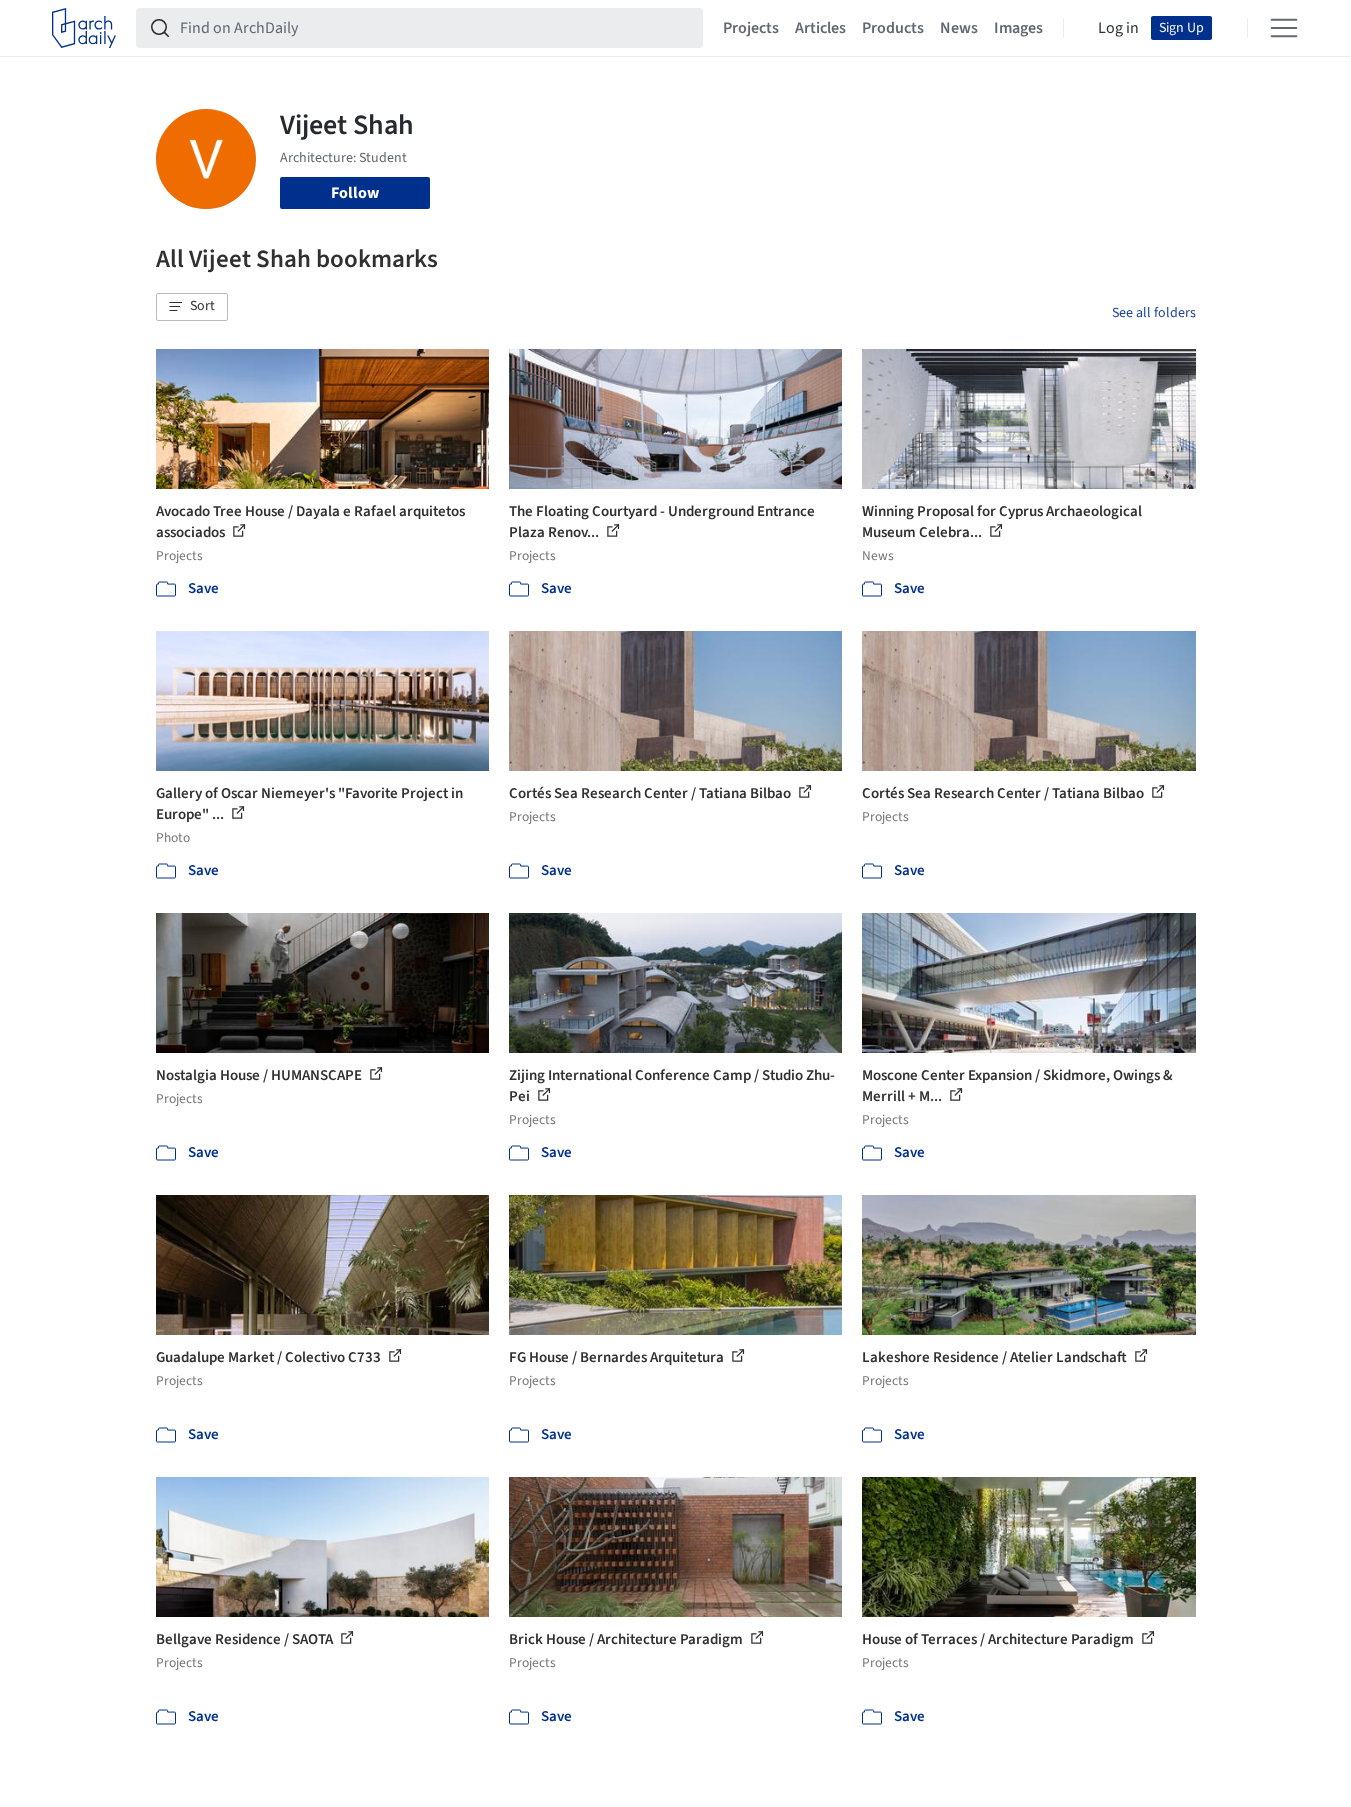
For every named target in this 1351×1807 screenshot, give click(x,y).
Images (1018, 28)
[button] (192, 307)
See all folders (1154, 313)
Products (893, 28)
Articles (820, 28)
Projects (751, 28)
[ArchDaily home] (84, 28)
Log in (1118, 28)
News (959, 28)
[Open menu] (1284, 28)
